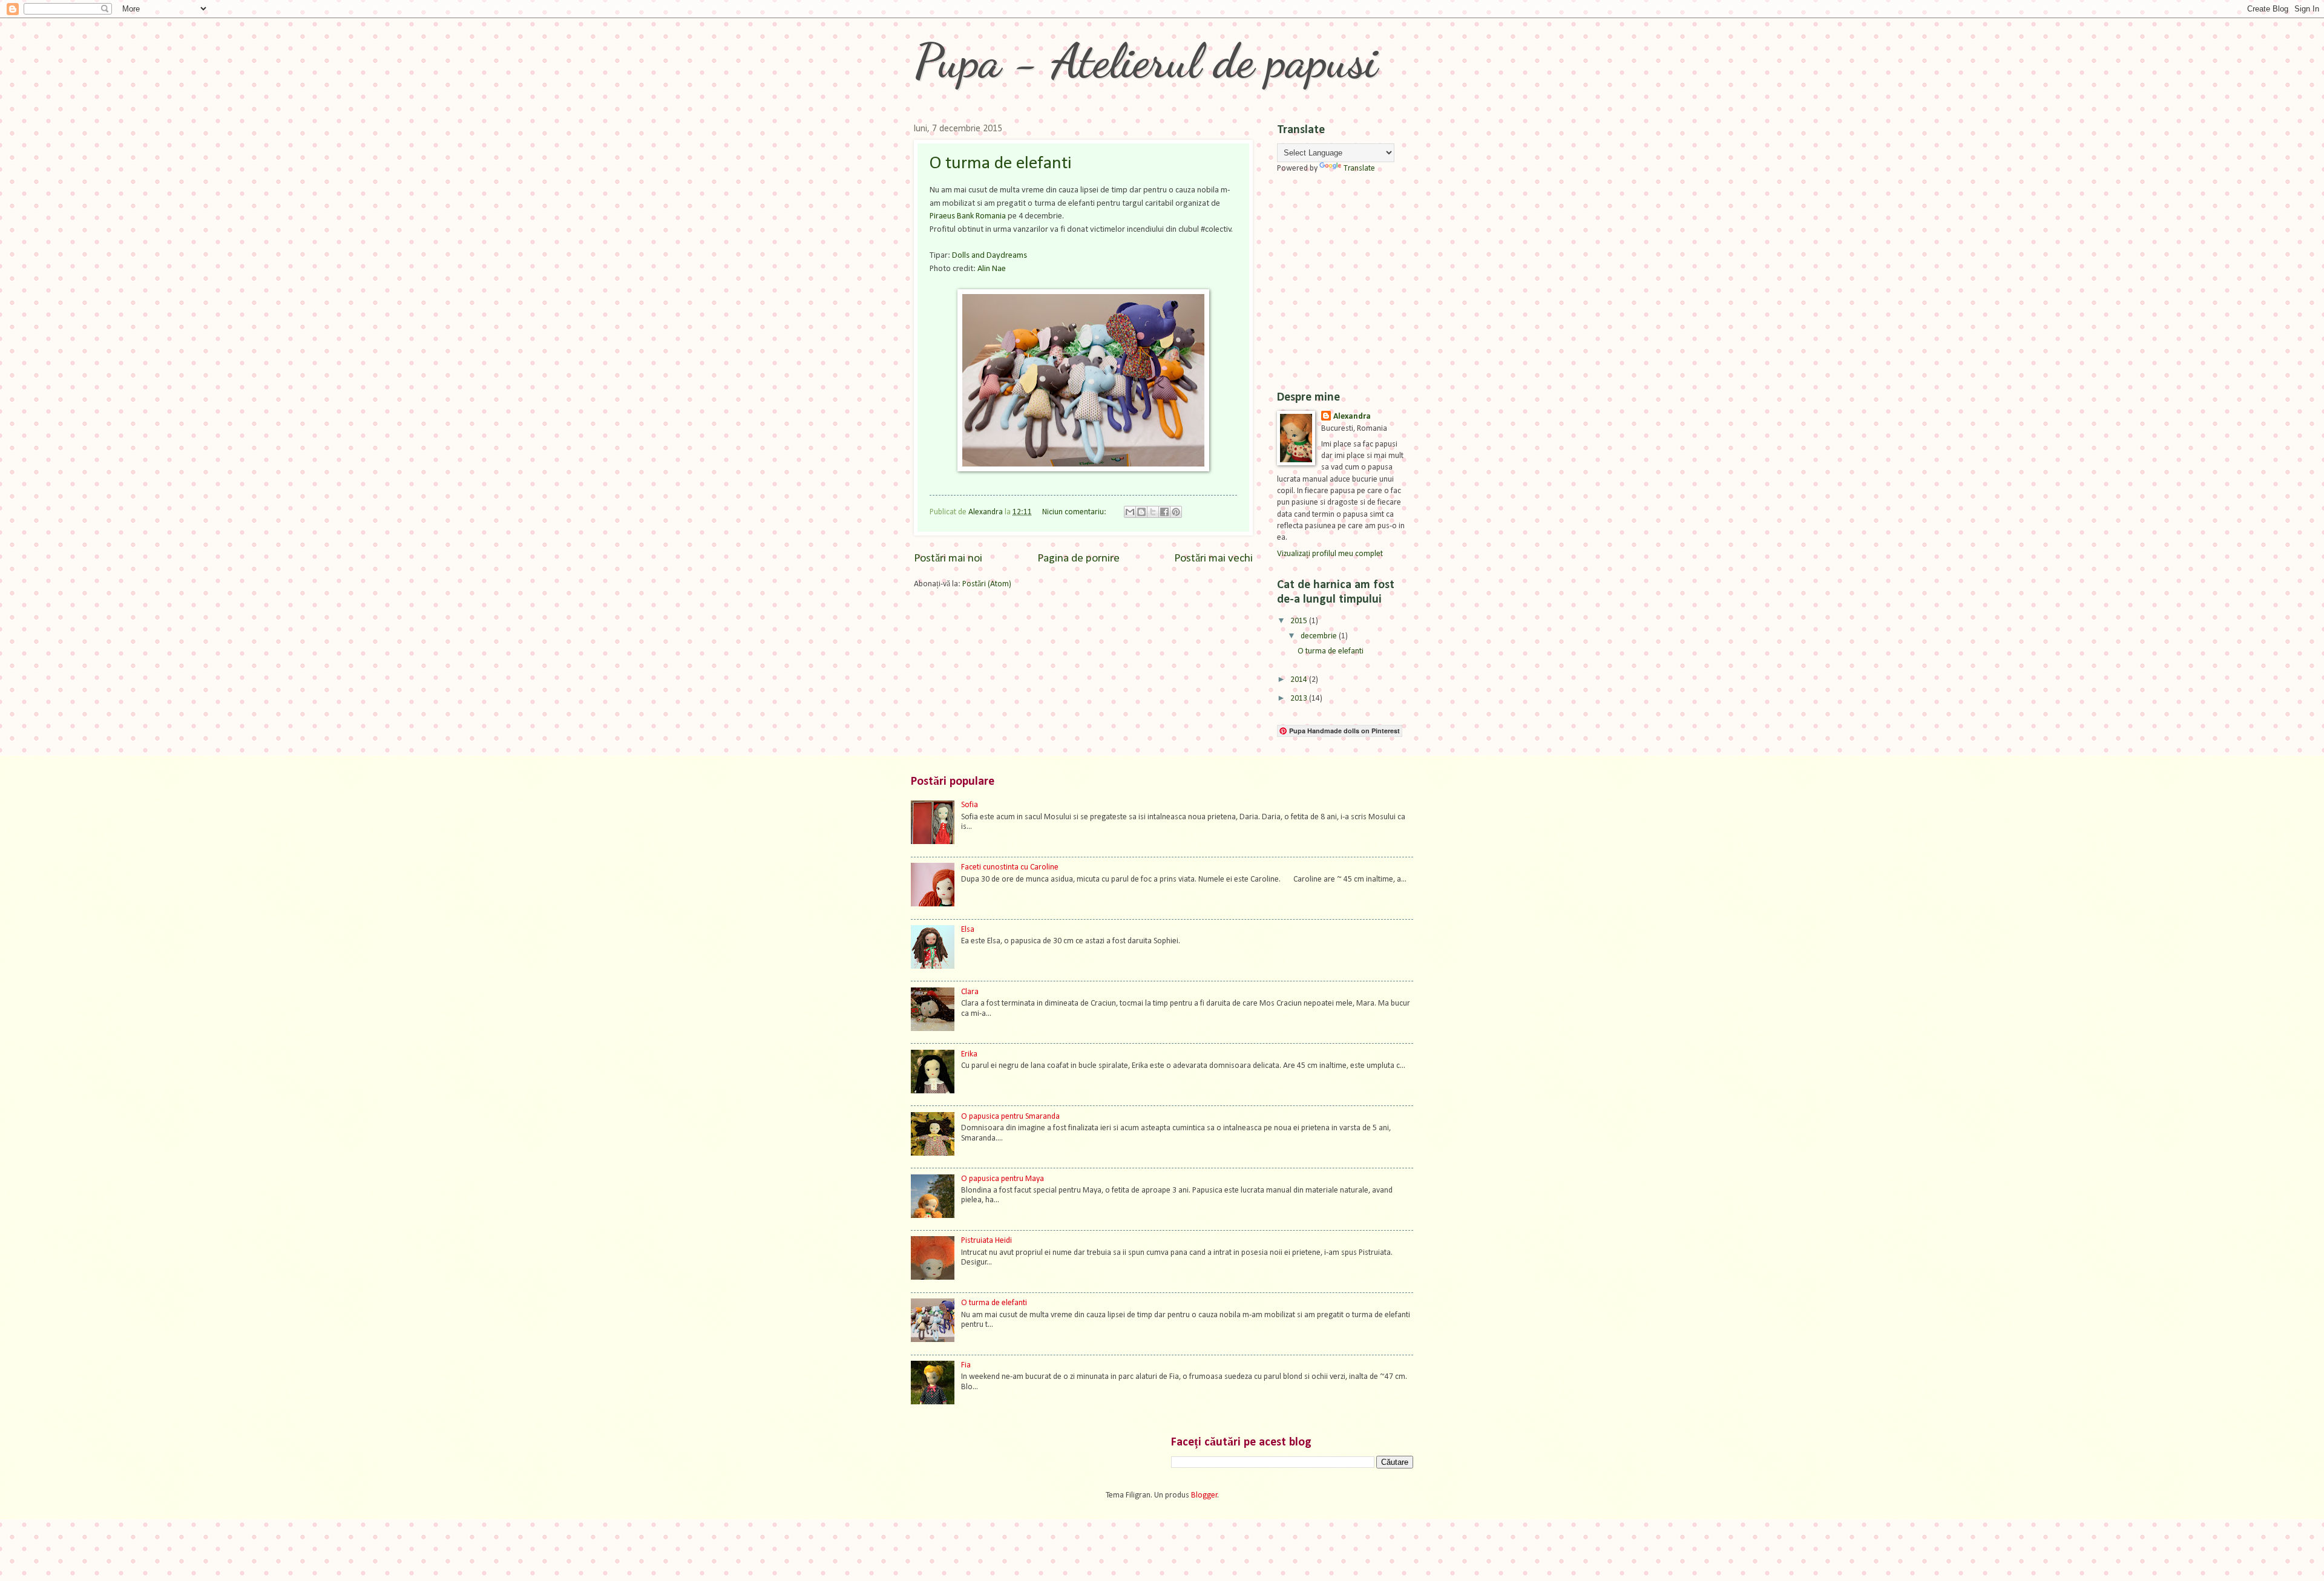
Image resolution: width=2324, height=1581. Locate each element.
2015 (1300, 621)
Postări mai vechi (1213, 559)
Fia (966, 1365)
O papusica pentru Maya (1003, 1179)
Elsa (968, 930)
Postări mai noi (948, 559)
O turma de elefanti (1000, 164)
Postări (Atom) (987, 584)
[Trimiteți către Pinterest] (1176, 512)
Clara (970, 992)
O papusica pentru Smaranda (1010, 1117)
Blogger (1204, 1495)
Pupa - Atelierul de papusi (1146, 61)
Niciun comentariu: (1075, 512)
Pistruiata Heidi (986, 1241)
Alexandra (1352, 417)
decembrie (1320, 636)
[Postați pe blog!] (1141, 512)
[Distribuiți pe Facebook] (1164, 512)
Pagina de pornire (1078, 559)
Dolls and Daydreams (990, 256)
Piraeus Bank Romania (968, 216)
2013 (1300, 699)
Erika (969, 1054)
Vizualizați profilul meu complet (1330, 554)
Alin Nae (992, 269)
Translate (1359, 169)
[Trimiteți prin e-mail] (1130, 512)
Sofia (970, 805)
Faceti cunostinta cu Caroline (1010, 867)
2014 (1300, 680)
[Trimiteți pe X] (1153, 512)
